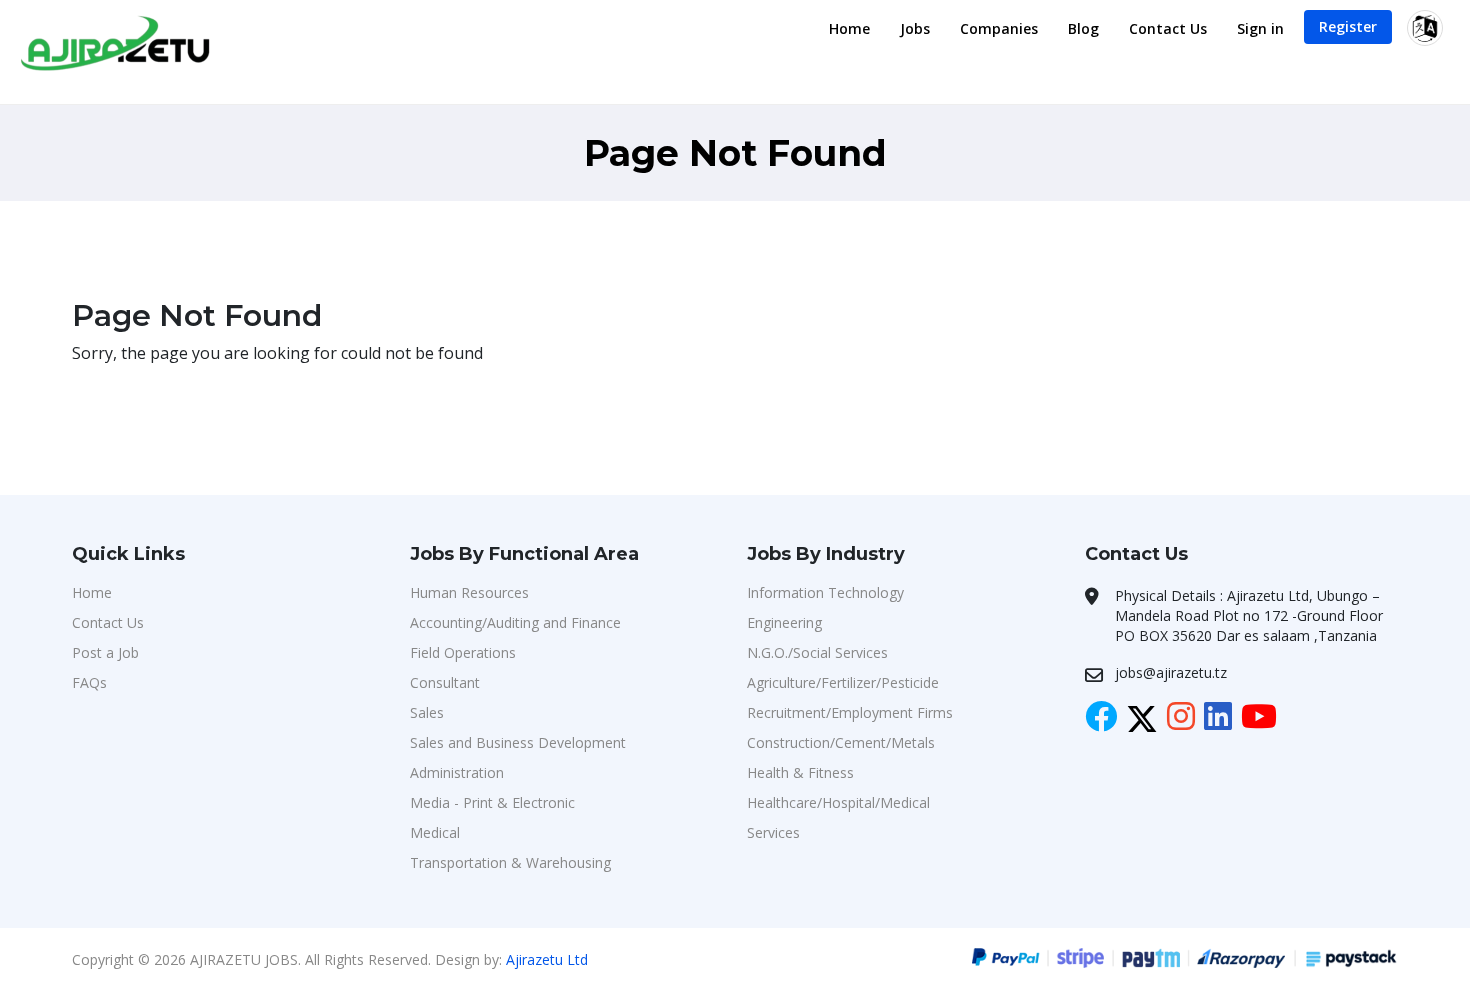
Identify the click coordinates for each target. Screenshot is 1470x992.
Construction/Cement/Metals (841, 742)
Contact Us (1168, 28)
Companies (999, 28)
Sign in (1260, 28)
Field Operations (463, 652)
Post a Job (105, 652)
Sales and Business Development (518, 742)
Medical (435, 832)
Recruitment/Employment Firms (850, 712)
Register (1348, 26)
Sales (427, 712)
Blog (1083, 28)
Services (773, 832)
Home (849, 28)
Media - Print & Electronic (492, 802)
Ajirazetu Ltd (547, 959)
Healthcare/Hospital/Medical (838, 802)
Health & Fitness (800, 772)
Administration (457, 772)
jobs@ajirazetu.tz (1171, 672)
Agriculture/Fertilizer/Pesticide (843, 682)
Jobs (915, 28)
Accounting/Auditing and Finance (515, 622)
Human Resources (469, 592)
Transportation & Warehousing (510, 862)
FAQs (89, 682)
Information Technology (825, 592)
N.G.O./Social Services (817, 652)
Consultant (445, 682)
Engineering (784, 622)
